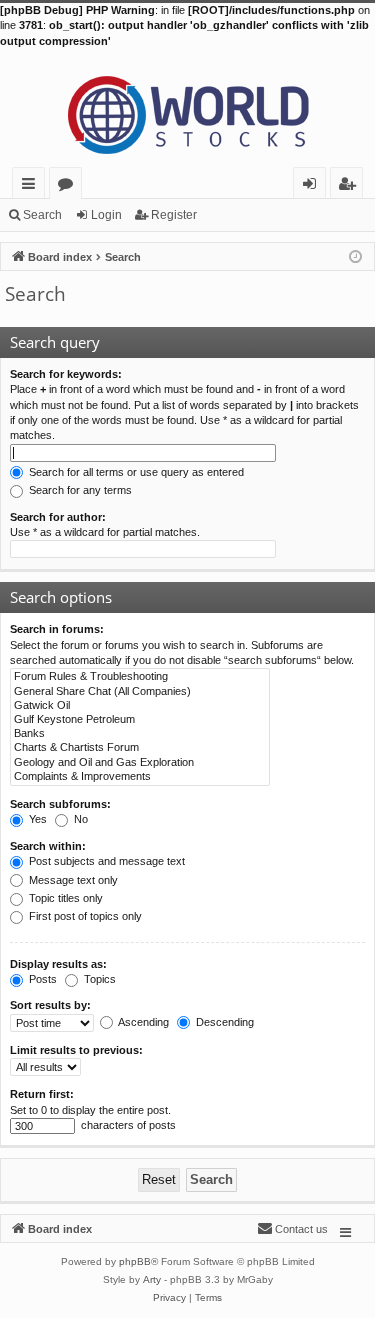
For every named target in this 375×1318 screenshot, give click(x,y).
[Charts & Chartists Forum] (140, 748)
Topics (98, 979)
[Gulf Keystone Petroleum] (140, 720)
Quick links (32, 186)
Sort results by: (50, 1005)
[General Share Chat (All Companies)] (140, 692)
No (79, 819)
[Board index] (187, 108)
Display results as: (58, 964)
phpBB (135, 1261)
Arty (152, 1279)
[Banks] (140, 734)
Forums (69, 186)
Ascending (142, 1022)
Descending (223, 1022)
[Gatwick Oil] (140, 706)
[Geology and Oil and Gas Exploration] (140, 763)
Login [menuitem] (313, 186)
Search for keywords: (66, 374)
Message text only (72, 880)
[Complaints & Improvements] (140, 777)
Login (106, 215)
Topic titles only (64, 898)
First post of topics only (84, 916)
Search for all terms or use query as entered (135, 472)
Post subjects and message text (105, 861)
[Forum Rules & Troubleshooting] (140, 677)
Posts (41, 979)
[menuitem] (292, 1229)
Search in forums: (57, 629)
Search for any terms (79, 490)
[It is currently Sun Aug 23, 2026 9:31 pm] (355, 255)
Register (174, 215)
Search (42, 215)
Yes (36, 819)
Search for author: (58, 517)
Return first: (42, 1094)
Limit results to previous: (76, 1050)
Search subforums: (60, 804)
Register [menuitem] (351, 186)
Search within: (48, 846)
